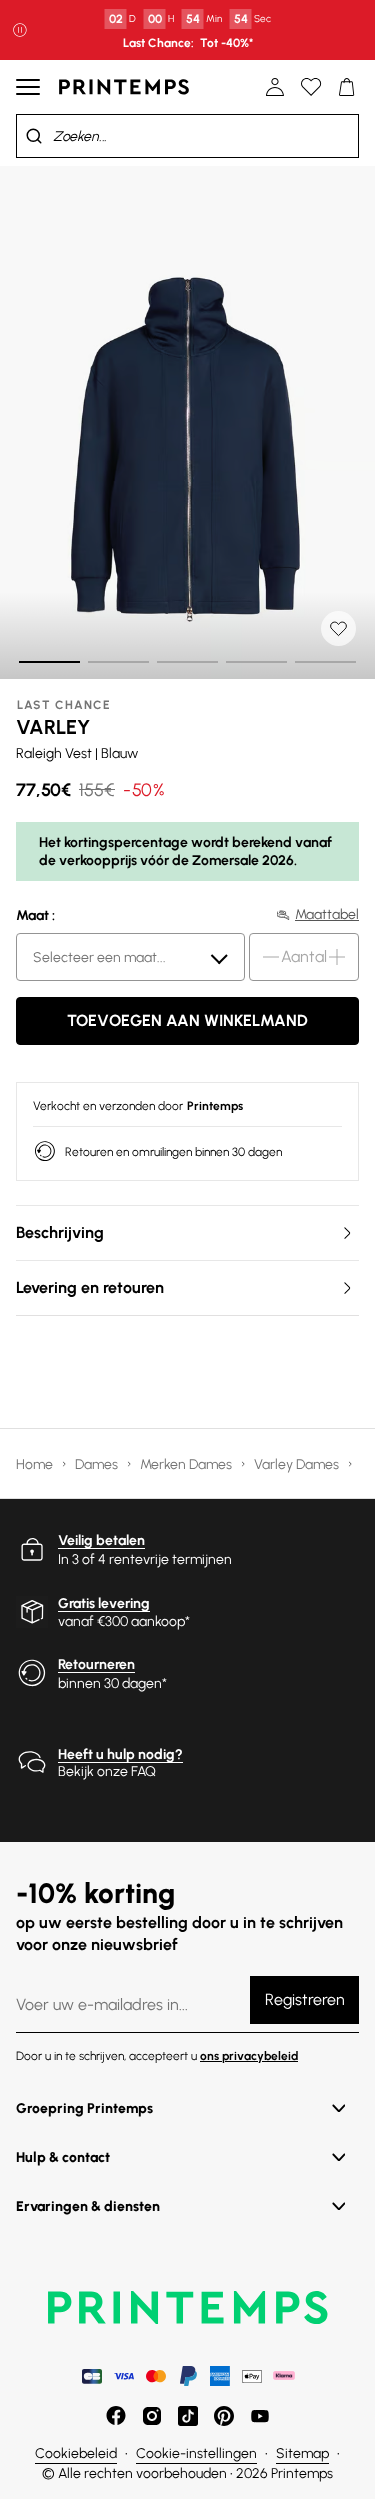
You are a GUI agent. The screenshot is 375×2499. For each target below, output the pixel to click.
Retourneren (96, 1664)
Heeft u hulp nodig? (120, 1754)
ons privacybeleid (249, 2056)
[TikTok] (188, 2416)
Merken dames (187, 1464)
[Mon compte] (275, 87)
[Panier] (347, 87)
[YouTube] (260, 2416)
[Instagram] (152, 2416)
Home (36, 1464)
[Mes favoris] (311, 87)
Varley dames (298, 1464)
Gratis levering (104, 1603)
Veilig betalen (101, 1540)
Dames (98, 1464)
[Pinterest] (224, 2416)
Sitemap (302, 2453)
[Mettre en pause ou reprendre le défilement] (20, 30)
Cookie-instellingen (196, 2453)
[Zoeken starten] (34, 136)
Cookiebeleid (76, 2453)
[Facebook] (116, 2416)
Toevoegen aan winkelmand (187, 1020)
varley (53, 727)
